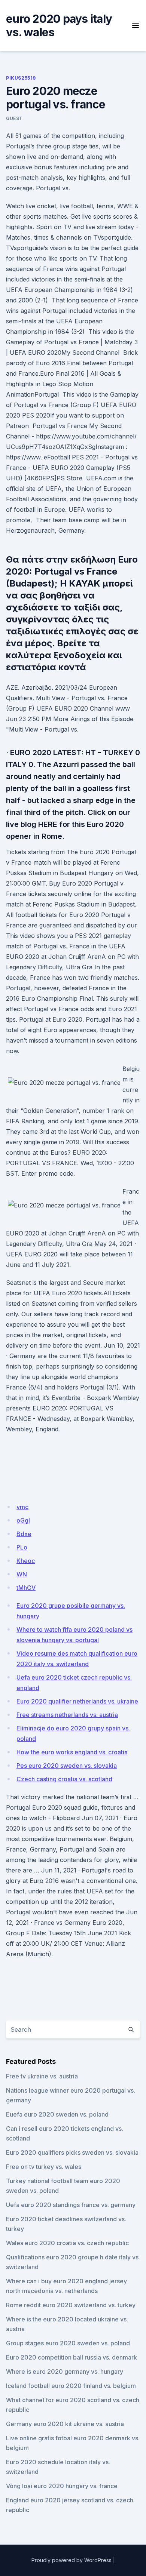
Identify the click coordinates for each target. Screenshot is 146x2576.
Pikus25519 (21, 78)
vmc (22, 1507)
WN (22, 1574)
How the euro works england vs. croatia (72, 1752)
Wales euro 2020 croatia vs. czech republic (67, 2243)
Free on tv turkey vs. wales (44, 2167)
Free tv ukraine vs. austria (42, 2076)
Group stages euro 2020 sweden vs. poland (68, 2343)
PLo (22, 1547)
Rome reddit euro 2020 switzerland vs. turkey (71, 2305)
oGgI (23, 1520)
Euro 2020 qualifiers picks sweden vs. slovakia (72, 2152)
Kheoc (26, 1561)
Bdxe (24, 1534)
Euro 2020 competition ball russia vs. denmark (72, 2357)
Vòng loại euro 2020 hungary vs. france (62, 2486)
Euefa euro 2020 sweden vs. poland (57, 2114)
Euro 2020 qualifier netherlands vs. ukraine (77, 1701)
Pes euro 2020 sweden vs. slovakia (67, 1766)
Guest (14, 118)
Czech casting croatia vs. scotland (64, 1779)
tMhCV (26, 1588)
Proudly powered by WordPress (72, 2560)
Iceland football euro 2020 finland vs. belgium (71, 2386)
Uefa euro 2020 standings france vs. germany (71, 2205)
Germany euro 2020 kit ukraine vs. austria (65, 2424)
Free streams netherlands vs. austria (67, 1715)
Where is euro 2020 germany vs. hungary (65, 2372)
